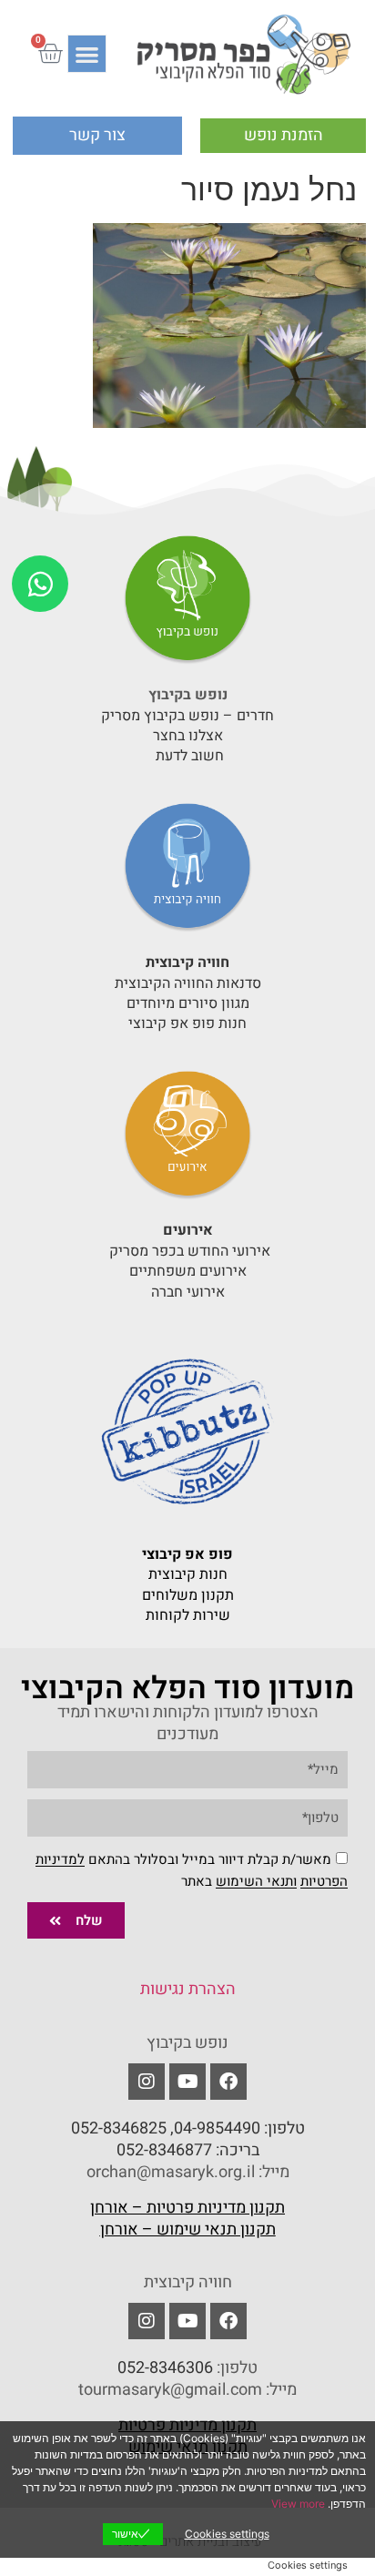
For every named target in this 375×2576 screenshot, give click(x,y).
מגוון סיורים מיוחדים (188, 1003)
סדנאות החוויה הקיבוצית (188, 983)
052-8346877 (164, 2150)
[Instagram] (147, 2321)
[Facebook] (228, 2082)
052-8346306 (165, 2368)
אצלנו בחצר (188, 736)
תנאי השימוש (254, 1882)
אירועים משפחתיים (188, 1271)
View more (298, 2504)
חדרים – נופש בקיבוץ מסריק (187, 716)
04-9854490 (217, 2128)
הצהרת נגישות (188, 1989)
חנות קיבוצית (188, 1574)
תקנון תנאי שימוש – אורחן (188, 2230)
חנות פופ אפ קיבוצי (187, 1023)
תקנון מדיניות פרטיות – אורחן (187, 2208)
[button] (87, 54)
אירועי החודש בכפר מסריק (188, 1251)
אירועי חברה (188, 1292)
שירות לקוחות (188, 1615)
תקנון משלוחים (188, 1595)
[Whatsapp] (40, 584)
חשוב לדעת (188, 756)
